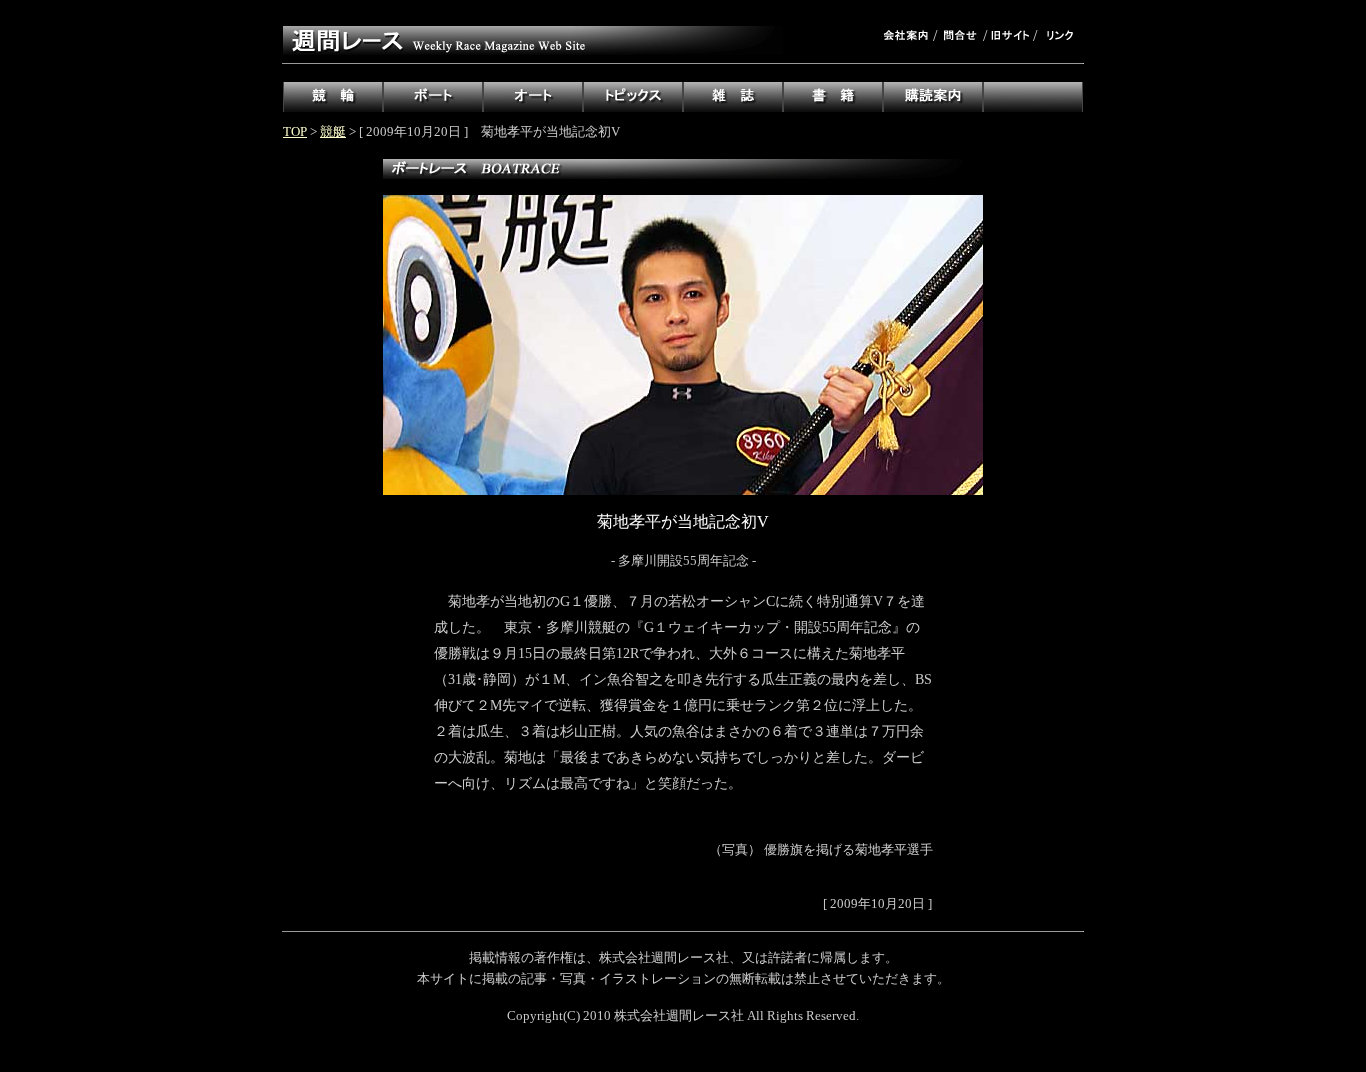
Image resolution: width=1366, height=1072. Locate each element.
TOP (295, 131)
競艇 (333, 131)
